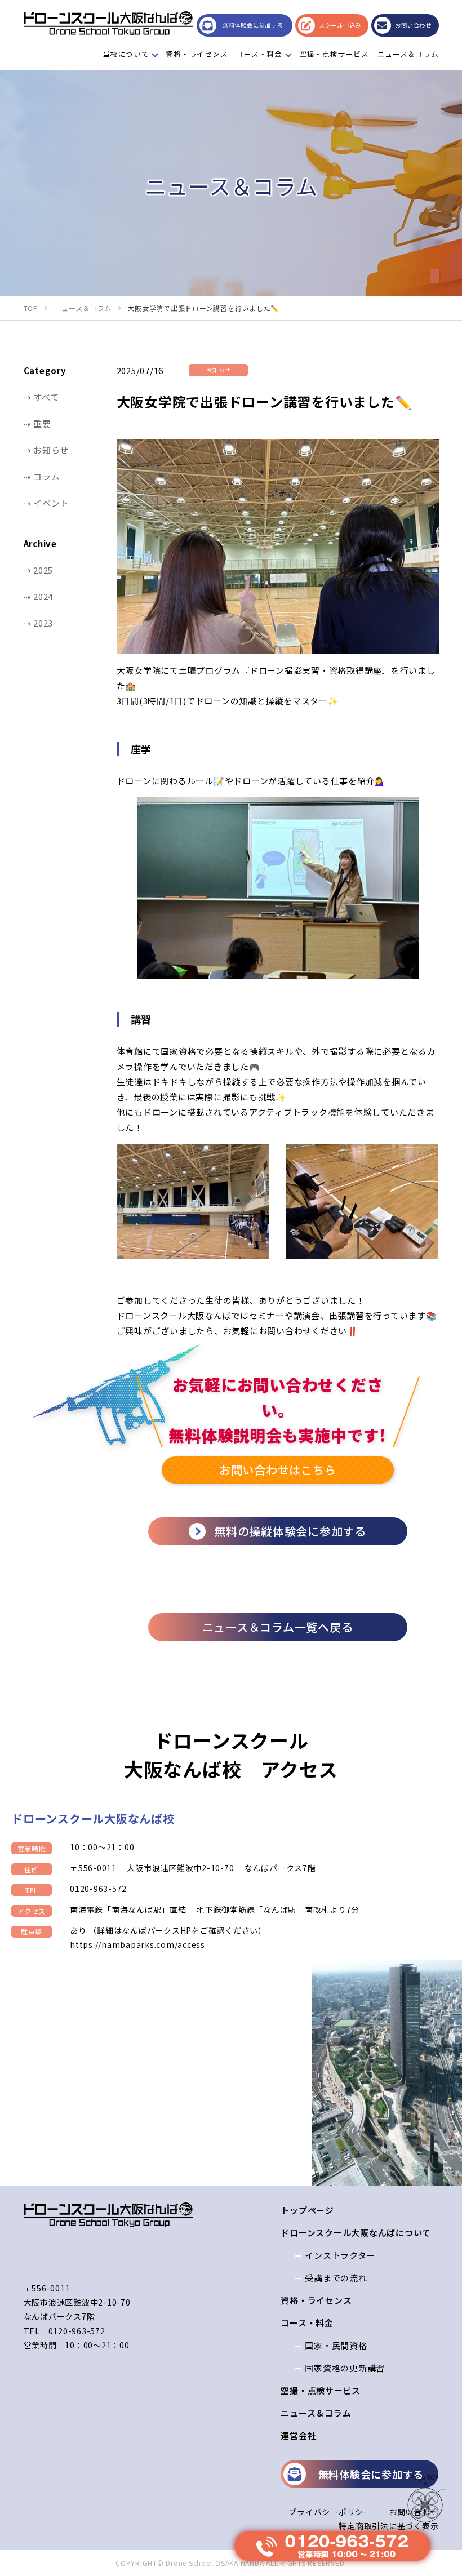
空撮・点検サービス (334, 54)
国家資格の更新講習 (345, 2368)
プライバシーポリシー (330, 2512)
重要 (42, 423)
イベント (51, 503)
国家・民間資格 (336, 2345)
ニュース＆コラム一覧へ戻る (278, 1627)
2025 (43, 570)
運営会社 (298, 2435)
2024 (43, 596)
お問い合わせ (413, 25)
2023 (43, 623)
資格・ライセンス (197, 54)
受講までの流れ (336, 2278)
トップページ (307, 2210)
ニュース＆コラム (408, 54)
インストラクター (340, 2255)
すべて (46, 397)
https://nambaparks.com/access (137, 1944)
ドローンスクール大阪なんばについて (356, 2233)
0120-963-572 (98, 1889)
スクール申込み (340, 25)
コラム (46, 476)
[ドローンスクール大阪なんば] (108, 23)
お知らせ (51, 450)
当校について (126, 54)
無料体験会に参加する (253, 25)
